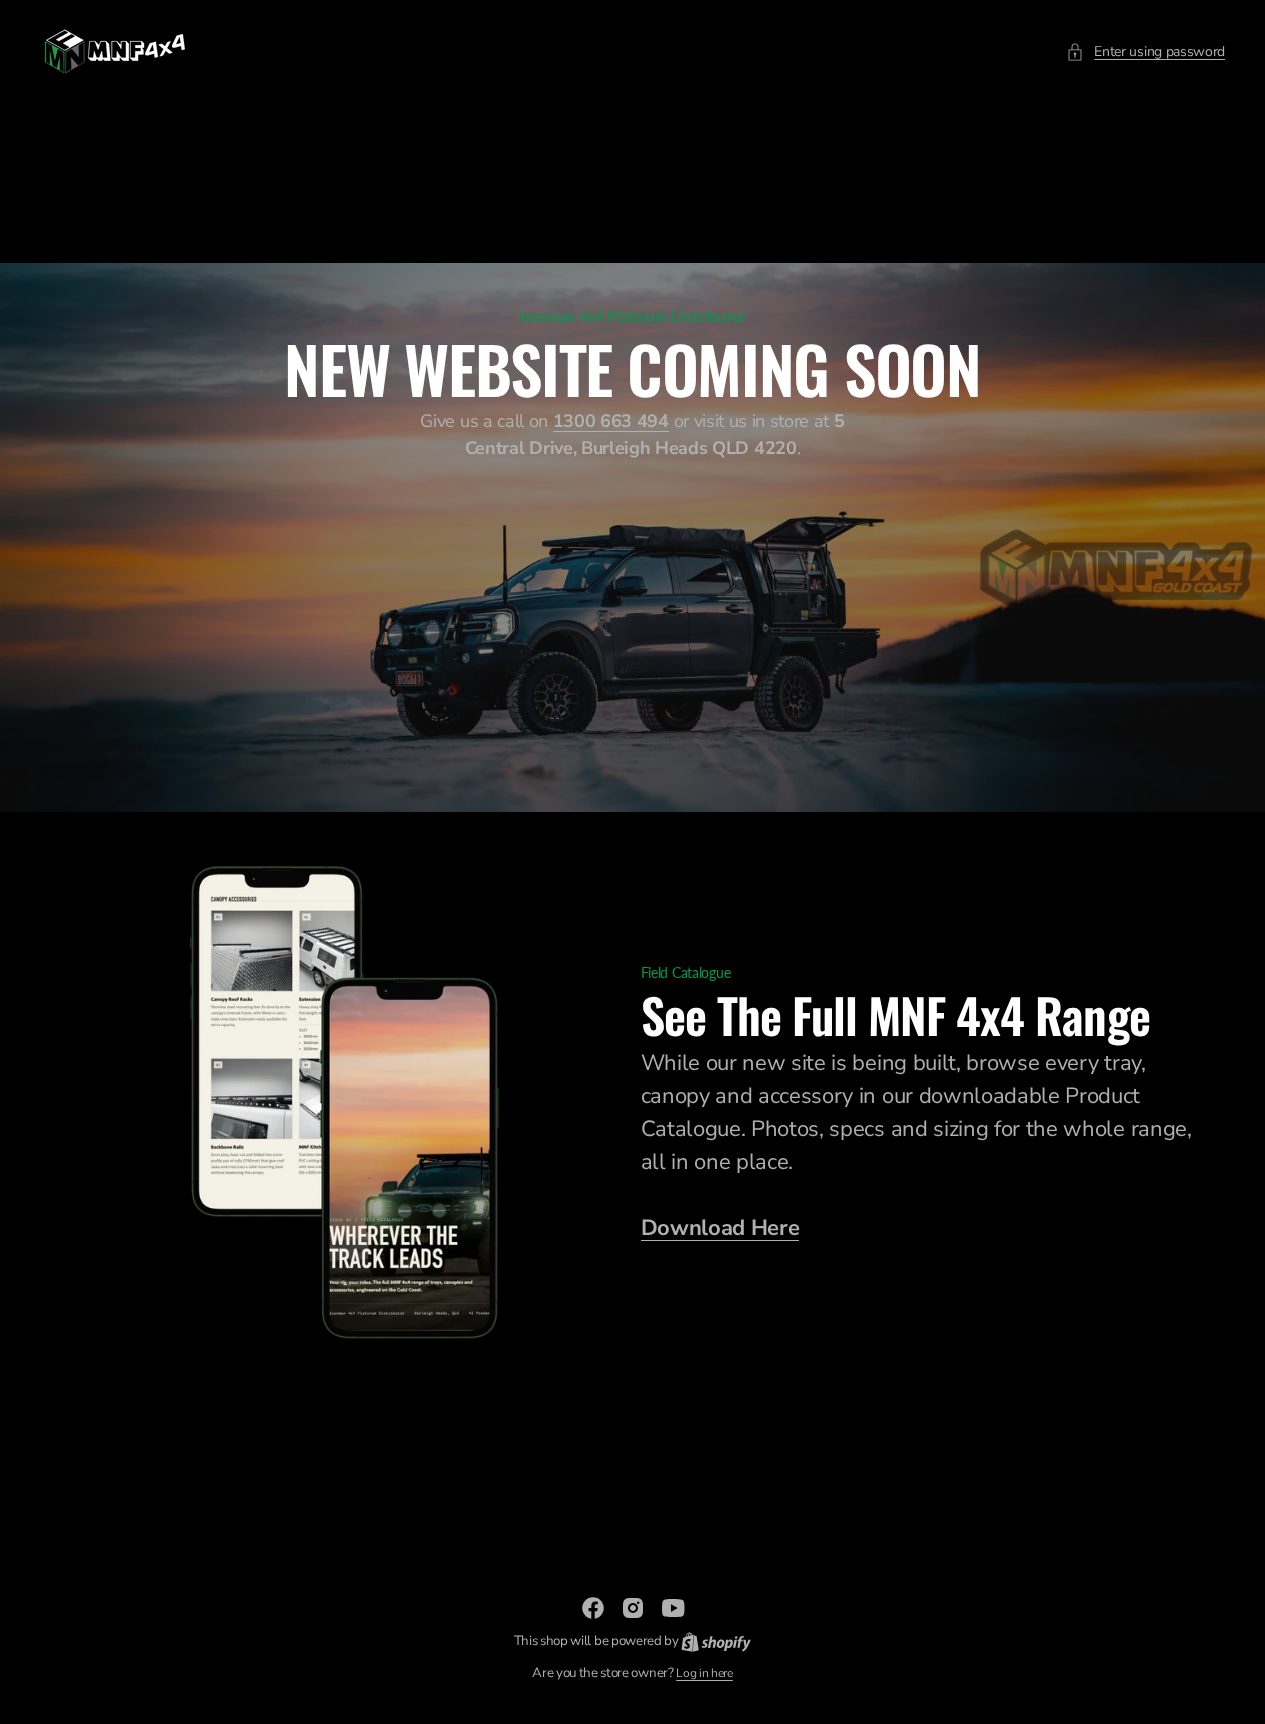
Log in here (704, 1673)
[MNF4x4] (115, 51)
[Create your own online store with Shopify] (716, 1641)
